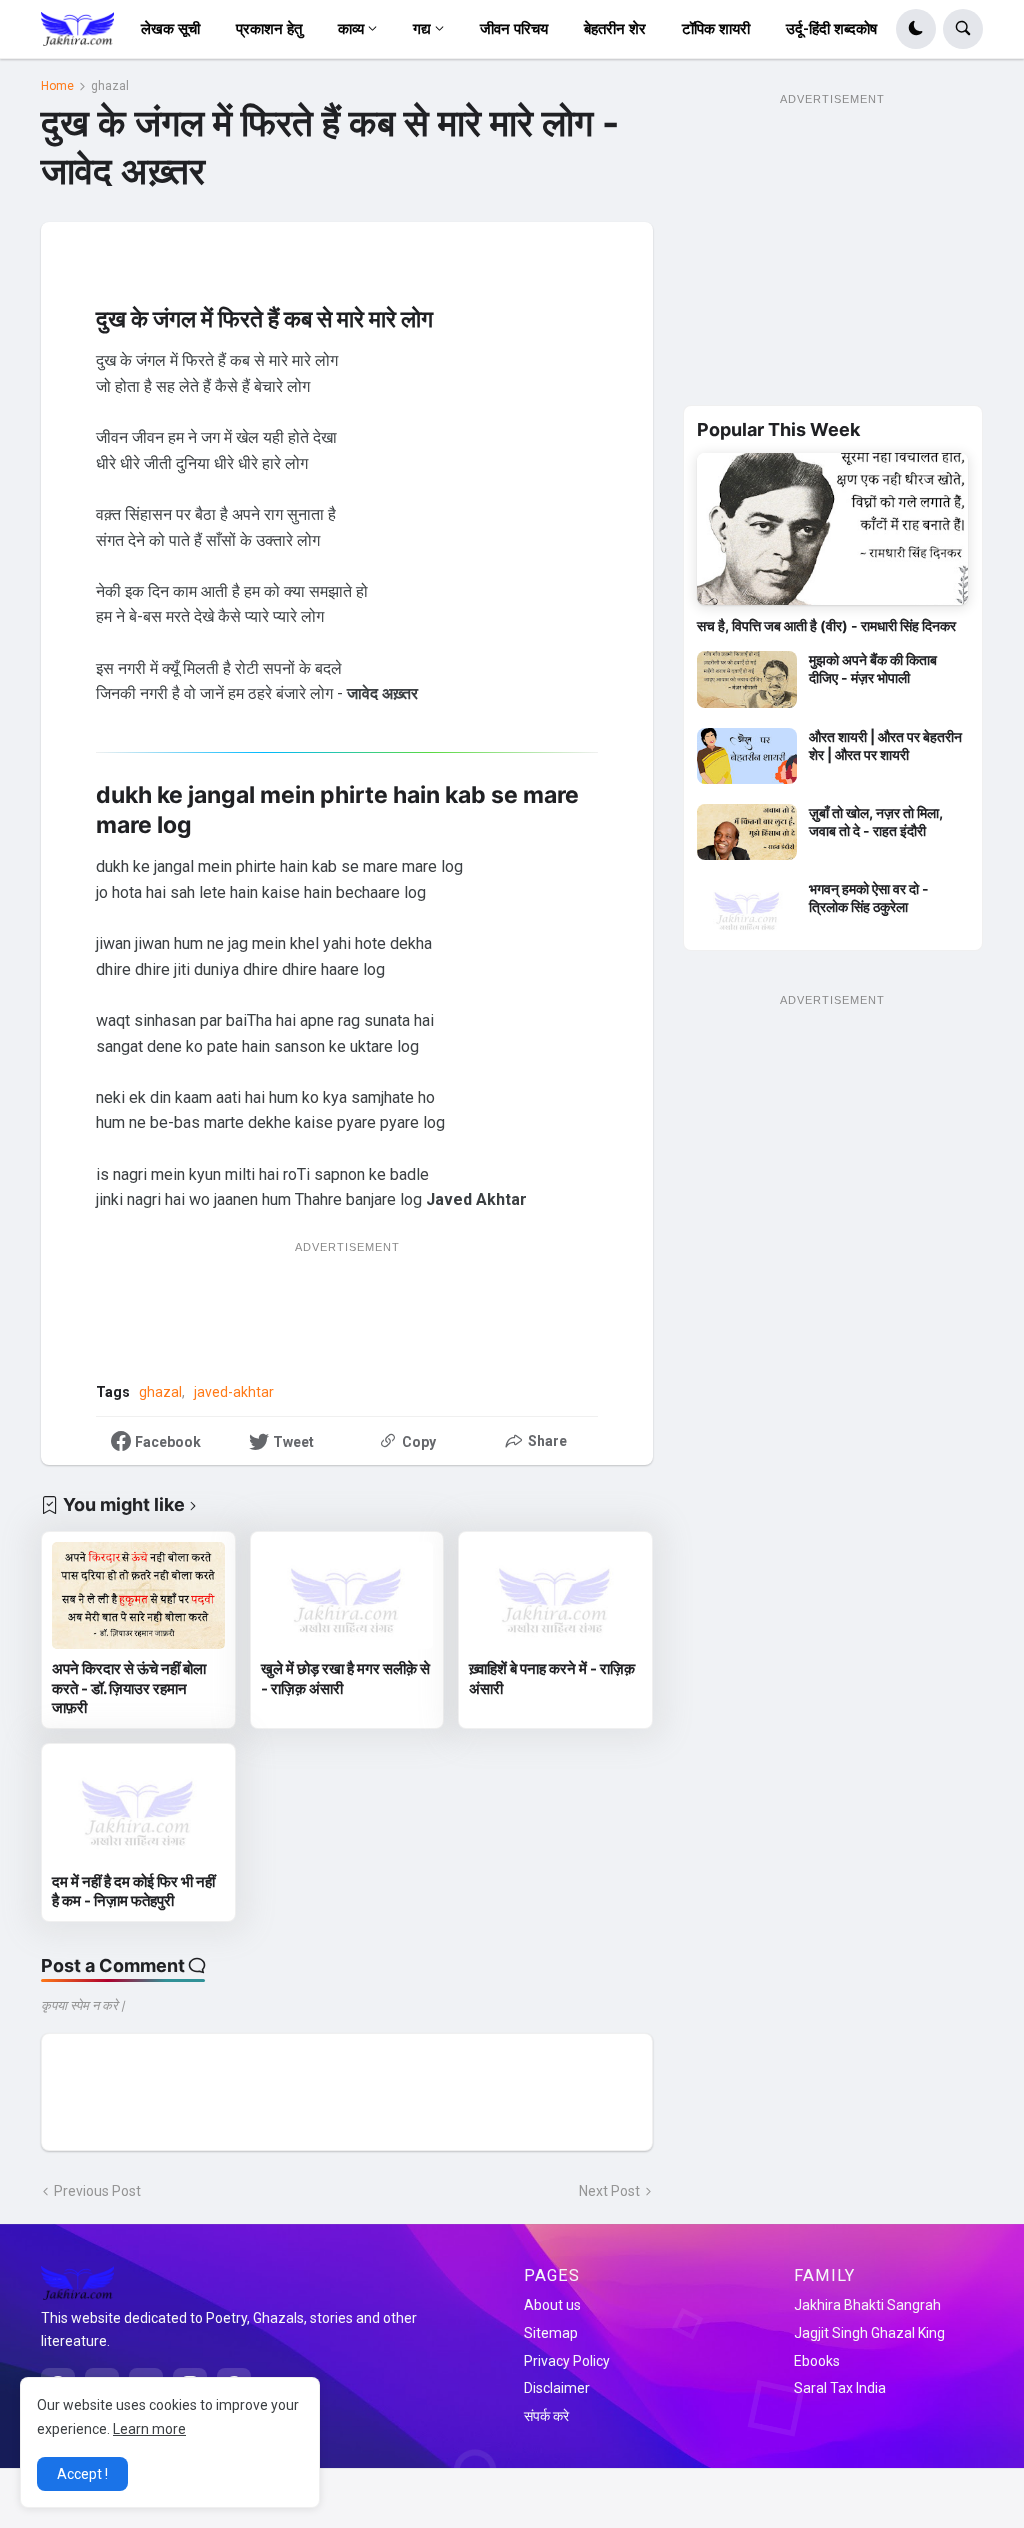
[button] (916, 29)
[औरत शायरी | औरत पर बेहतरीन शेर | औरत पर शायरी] (747, 756)
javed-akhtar (234, 1392)
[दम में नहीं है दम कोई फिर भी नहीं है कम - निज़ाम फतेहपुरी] (138, 1808)
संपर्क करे (546, 2416)
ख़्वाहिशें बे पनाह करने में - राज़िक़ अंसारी (552, 1678)
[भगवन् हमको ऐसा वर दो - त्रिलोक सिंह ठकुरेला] (747, 908)
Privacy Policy (567, 2361)
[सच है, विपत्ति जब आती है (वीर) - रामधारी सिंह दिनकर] (832, 529)
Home (57, 86)
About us (552, 2305)
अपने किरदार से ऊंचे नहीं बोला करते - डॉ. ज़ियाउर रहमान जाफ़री (129, 1688)
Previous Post (97, 2191)
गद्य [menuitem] (422, 29)
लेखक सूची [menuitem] (170, 29)
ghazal (110, 86)
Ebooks (817, 2361)
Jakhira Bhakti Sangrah (867, 2305)
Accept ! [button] (82, 2474)
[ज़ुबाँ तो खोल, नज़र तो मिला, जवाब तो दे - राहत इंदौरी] (747, 832)
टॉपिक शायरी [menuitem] (716, 29)
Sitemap (551, 2333)
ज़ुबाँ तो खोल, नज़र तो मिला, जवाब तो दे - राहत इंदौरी (876, 821)
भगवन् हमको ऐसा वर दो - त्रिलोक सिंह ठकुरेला (869, 897)
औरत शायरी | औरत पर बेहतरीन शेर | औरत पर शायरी (885, 745)
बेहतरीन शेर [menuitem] (615, 29)
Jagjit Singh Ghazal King (869, 2333)
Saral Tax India (840, 2388)
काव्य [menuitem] (351, 29)
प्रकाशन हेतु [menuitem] (269, 29)
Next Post (609, 2191)
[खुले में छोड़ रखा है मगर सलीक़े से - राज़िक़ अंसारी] (347, 1596)
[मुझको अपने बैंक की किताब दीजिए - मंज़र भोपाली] (747, 679)
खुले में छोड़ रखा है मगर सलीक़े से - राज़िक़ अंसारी (345, 1678)
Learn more (149, 2429)
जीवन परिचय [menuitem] (514, 29)
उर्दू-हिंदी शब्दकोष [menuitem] (831, 29)
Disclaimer (557, 2388)
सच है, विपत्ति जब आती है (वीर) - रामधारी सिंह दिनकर (826, 625)
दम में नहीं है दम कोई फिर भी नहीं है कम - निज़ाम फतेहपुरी (133, 1891)
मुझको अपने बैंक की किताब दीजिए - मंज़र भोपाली (873, 668)
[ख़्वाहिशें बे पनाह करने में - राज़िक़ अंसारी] (555, 1596)
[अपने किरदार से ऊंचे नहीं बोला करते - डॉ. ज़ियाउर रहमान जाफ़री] (138, 1596)
